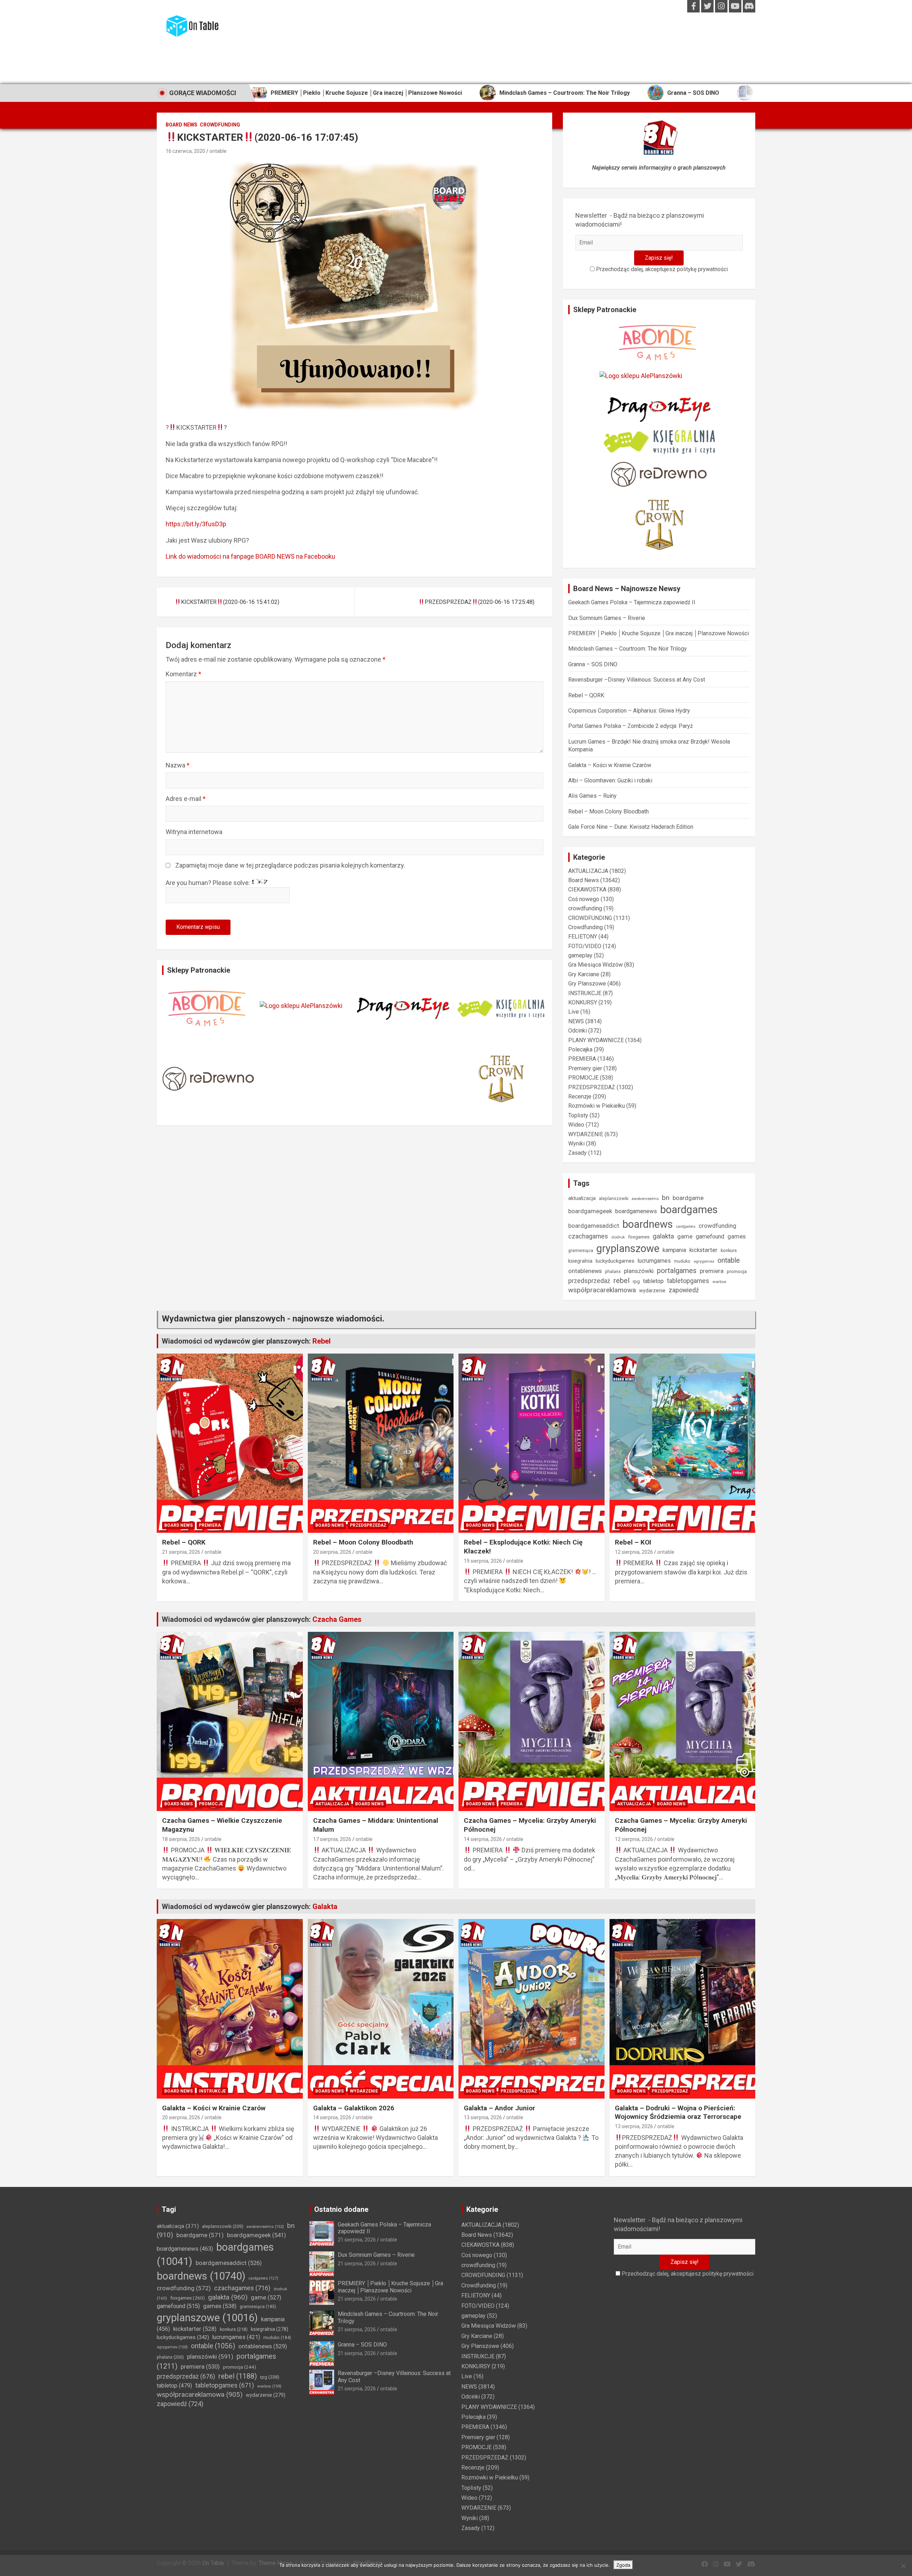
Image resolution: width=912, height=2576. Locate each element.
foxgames (639, 1237)
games (737, 1237)
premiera (712, 1271)
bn (666, 1198)
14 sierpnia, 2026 (483, 1839)
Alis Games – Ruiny (592, 796)
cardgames (686, 1227)
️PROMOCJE (583, 1078)
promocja (737, 1271)
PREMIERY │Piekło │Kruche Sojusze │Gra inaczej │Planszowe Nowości (659, 633)
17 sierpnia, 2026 (332, 1839)
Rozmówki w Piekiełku (597, 1106)
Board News (182, 125)
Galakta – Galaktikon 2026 (354, 2108)
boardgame (688, 1198)
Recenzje (580, 1096)
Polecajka (580, 1049)
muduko (682, 1261)
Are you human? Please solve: (209, 883)
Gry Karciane (584, 974)
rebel (621, 1281)
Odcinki (577, 1031)
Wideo (576, 1125)
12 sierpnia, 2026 (634, 1552)
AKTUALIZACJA (588, 871)
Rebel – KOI (633, 1542)
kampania (674, 1250)
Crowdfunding (585, 927)
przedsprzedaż (589, 1281)
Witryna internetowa (194, 832)
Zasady (577, 1153)
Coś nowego (584, 899)
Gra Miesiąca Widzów (595, 965)
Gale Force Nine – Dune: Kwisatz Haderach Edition (631, 827)
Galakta (325, 1907)
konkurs (729, 1250)
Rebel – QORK (586, 695)
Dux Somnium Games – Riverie (607, 618)
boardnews (648, 1224)
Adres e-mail (186, 799)
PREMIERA (582, 1059)
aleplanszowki (614, 1198)
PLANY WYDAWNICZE (596, 1040)
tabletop (653, 1281)
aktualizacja (582, 1198)
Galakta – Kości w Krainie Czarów (610, 765)
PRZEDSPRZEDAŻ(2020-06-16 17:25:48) (480, 602)
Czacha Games (337, 1619)
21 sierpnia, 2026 (181, 1552)
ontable (218, 151)
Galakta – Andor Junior (499, 2108)
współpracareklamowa (602, 1290)
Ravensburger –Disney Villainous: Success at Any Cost (689, 93)
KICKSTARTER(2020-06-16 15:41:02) (230, 602)
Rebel (322, 1341)
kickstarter (703, 1250)
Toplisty (578, 1115)
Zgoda (623, 2565)
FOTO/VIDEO (585, 946)
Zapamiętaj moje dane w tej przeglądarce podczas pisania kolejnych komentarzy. (290, 865)
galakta (663, 1236)
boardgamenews (636, 1211)
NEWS (576, 1021)
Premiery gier (585, 1068)
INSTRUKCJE (585, 993)
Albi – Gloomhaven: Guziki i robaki (610, 780)
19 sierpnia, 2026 (483, 1561)
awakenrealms (645, 1199)
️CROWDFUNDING (220, 125)
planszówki (639, 1271)
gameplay (580, 955)
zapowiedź (684, 1290)
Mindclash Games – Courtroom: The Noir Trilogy (423, 93)
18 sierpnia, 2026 (181, 1839)
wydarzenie (652, 1290)
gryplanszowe (628, 1248)
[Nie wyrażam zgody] (903, 2566)
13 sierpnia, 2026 (483, 2117)
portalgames (677, 1271)
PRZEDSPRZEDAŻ (592, 1087)
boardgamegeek (590, 1211)
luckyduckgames (615, 1261)
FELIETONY (583, 937)
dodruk (618, 1237)
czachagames (588, 1236)
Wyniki (576, 1144)
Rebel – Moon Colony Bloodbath (608, 811)
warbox (719, 1282)
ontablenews (585, 1271)
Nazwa (178, 765)
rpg (636, 1281)
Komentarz (183, 674)
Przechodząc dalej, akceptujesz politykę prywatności (661, 269)
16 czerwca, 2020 (185, 151)
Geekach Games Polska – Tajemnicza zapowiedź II (632, 602)
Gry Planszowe (587, 984)
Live (574, 1012)
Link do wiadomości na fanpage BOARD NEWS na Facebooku (250, 556)
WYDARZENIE (586, 1134)
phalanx (613, 1271)
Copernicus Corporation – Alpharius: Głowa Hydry (629, 711)
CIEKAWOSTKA (587, 889)
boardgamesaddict (594, 1226)
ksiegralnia (580, 1261)
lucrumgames (654, 1261)
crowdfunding (585, 908)
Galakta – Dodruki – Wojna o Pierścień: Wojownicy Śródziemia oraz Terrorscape (678, 2112)
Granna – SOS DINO (552, 93)
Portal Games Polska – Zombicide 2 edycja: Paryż (631, 726)
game (685, 1237)
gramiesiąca (581, 1251)
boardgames (689, 1210)
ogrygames (704, 1261)
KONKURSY (583, 1002)
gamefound (710, 1237)
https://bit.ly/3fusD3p (196, 524)
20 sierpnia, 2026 (332, 1552)
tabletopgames (688, 1281)
